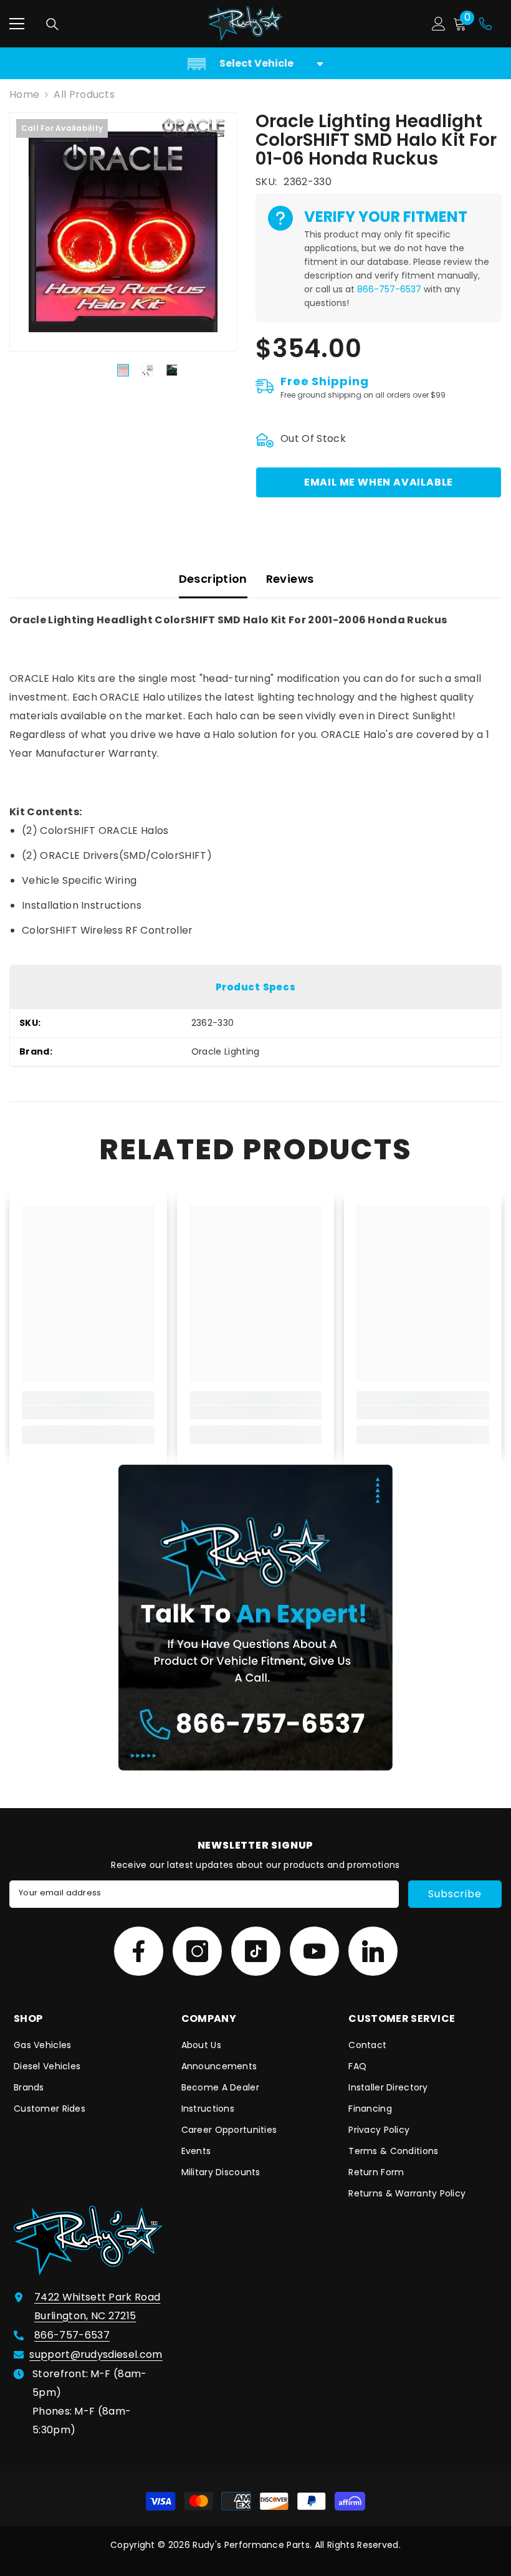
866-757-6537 (389, 289)
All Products (84, 94)
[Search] (52, 24)
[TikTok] (256, 1951)
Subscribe (455, 1894)
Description (213, 579)
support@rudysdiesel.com (96, 2354)
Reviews (290, 579)
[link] (88, 1412)
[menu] (17, 24)
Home (24, 94)
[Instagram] (197, 1951)
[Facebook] (139, 1951)
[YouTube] (314, 1951)
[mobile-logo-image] (246, 24)
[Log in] (439, 24)
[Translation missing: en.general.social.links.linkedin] (373, 1951)
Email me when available (379, 482)
